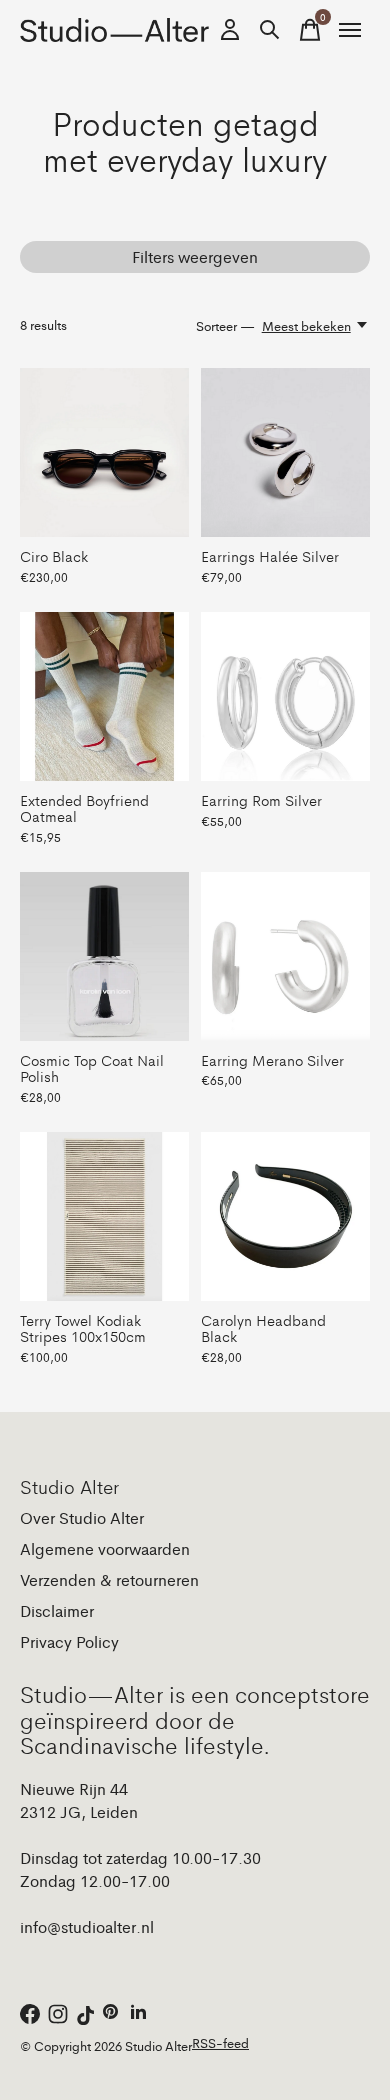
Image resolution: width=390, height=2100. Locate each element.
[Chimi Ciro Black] (104, 452)
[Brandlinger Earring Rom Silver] (285, 696)
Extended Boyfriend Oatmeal (84, 807)
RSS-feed (220, 2042)
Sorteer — (225, 325)
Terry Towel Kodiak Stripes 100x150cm (83, 1327)
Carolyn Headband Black (263, 1327)
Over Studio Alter (82, 1517)
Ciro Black (54, 555)
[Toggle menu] (350, 30)
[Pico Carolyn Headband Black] (285, 1216)
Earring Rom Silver (261, 799)
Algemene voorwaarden (105, 1548)
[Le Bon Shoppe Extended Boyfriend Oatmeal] (104, 696)
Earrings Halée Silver (270, 555)
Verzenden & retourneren (109, 1579)
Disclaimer (57, 1610)
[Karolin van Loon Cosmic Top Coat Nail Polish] (104, 956)
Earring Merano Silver (272, 1059)
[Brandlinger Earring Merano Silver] (285, 956)
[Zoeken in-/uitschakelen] (270, 30)
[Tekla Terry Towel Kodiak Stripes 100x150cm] (104, 1216)
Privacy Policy (69, 1641)
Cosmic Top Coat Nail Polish (92, 1067)
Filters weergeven (195, 256)
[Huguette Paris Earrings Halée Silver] (285, 452)
